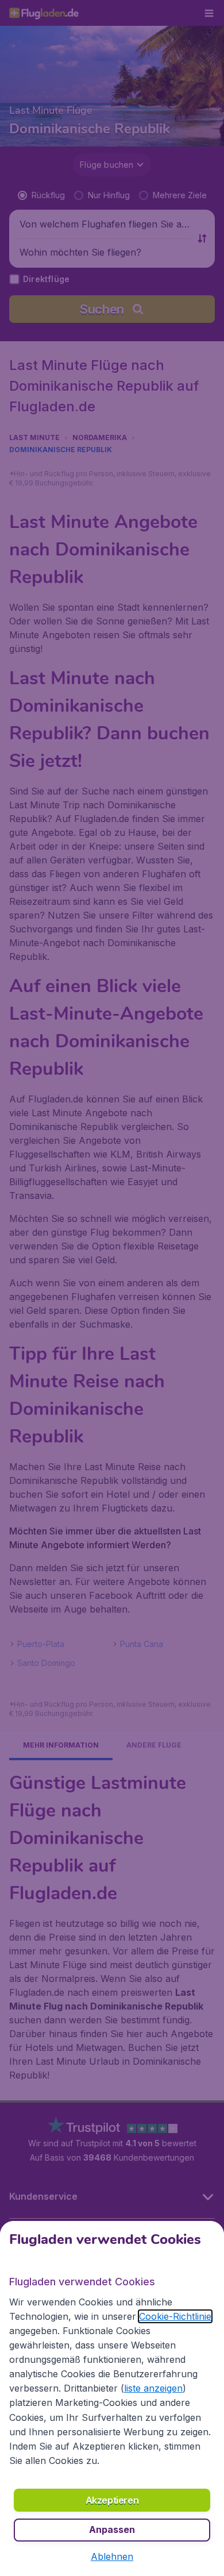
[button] (112, 2556)
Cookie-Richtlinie (175, 2316)
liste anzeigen (153, 2388)
